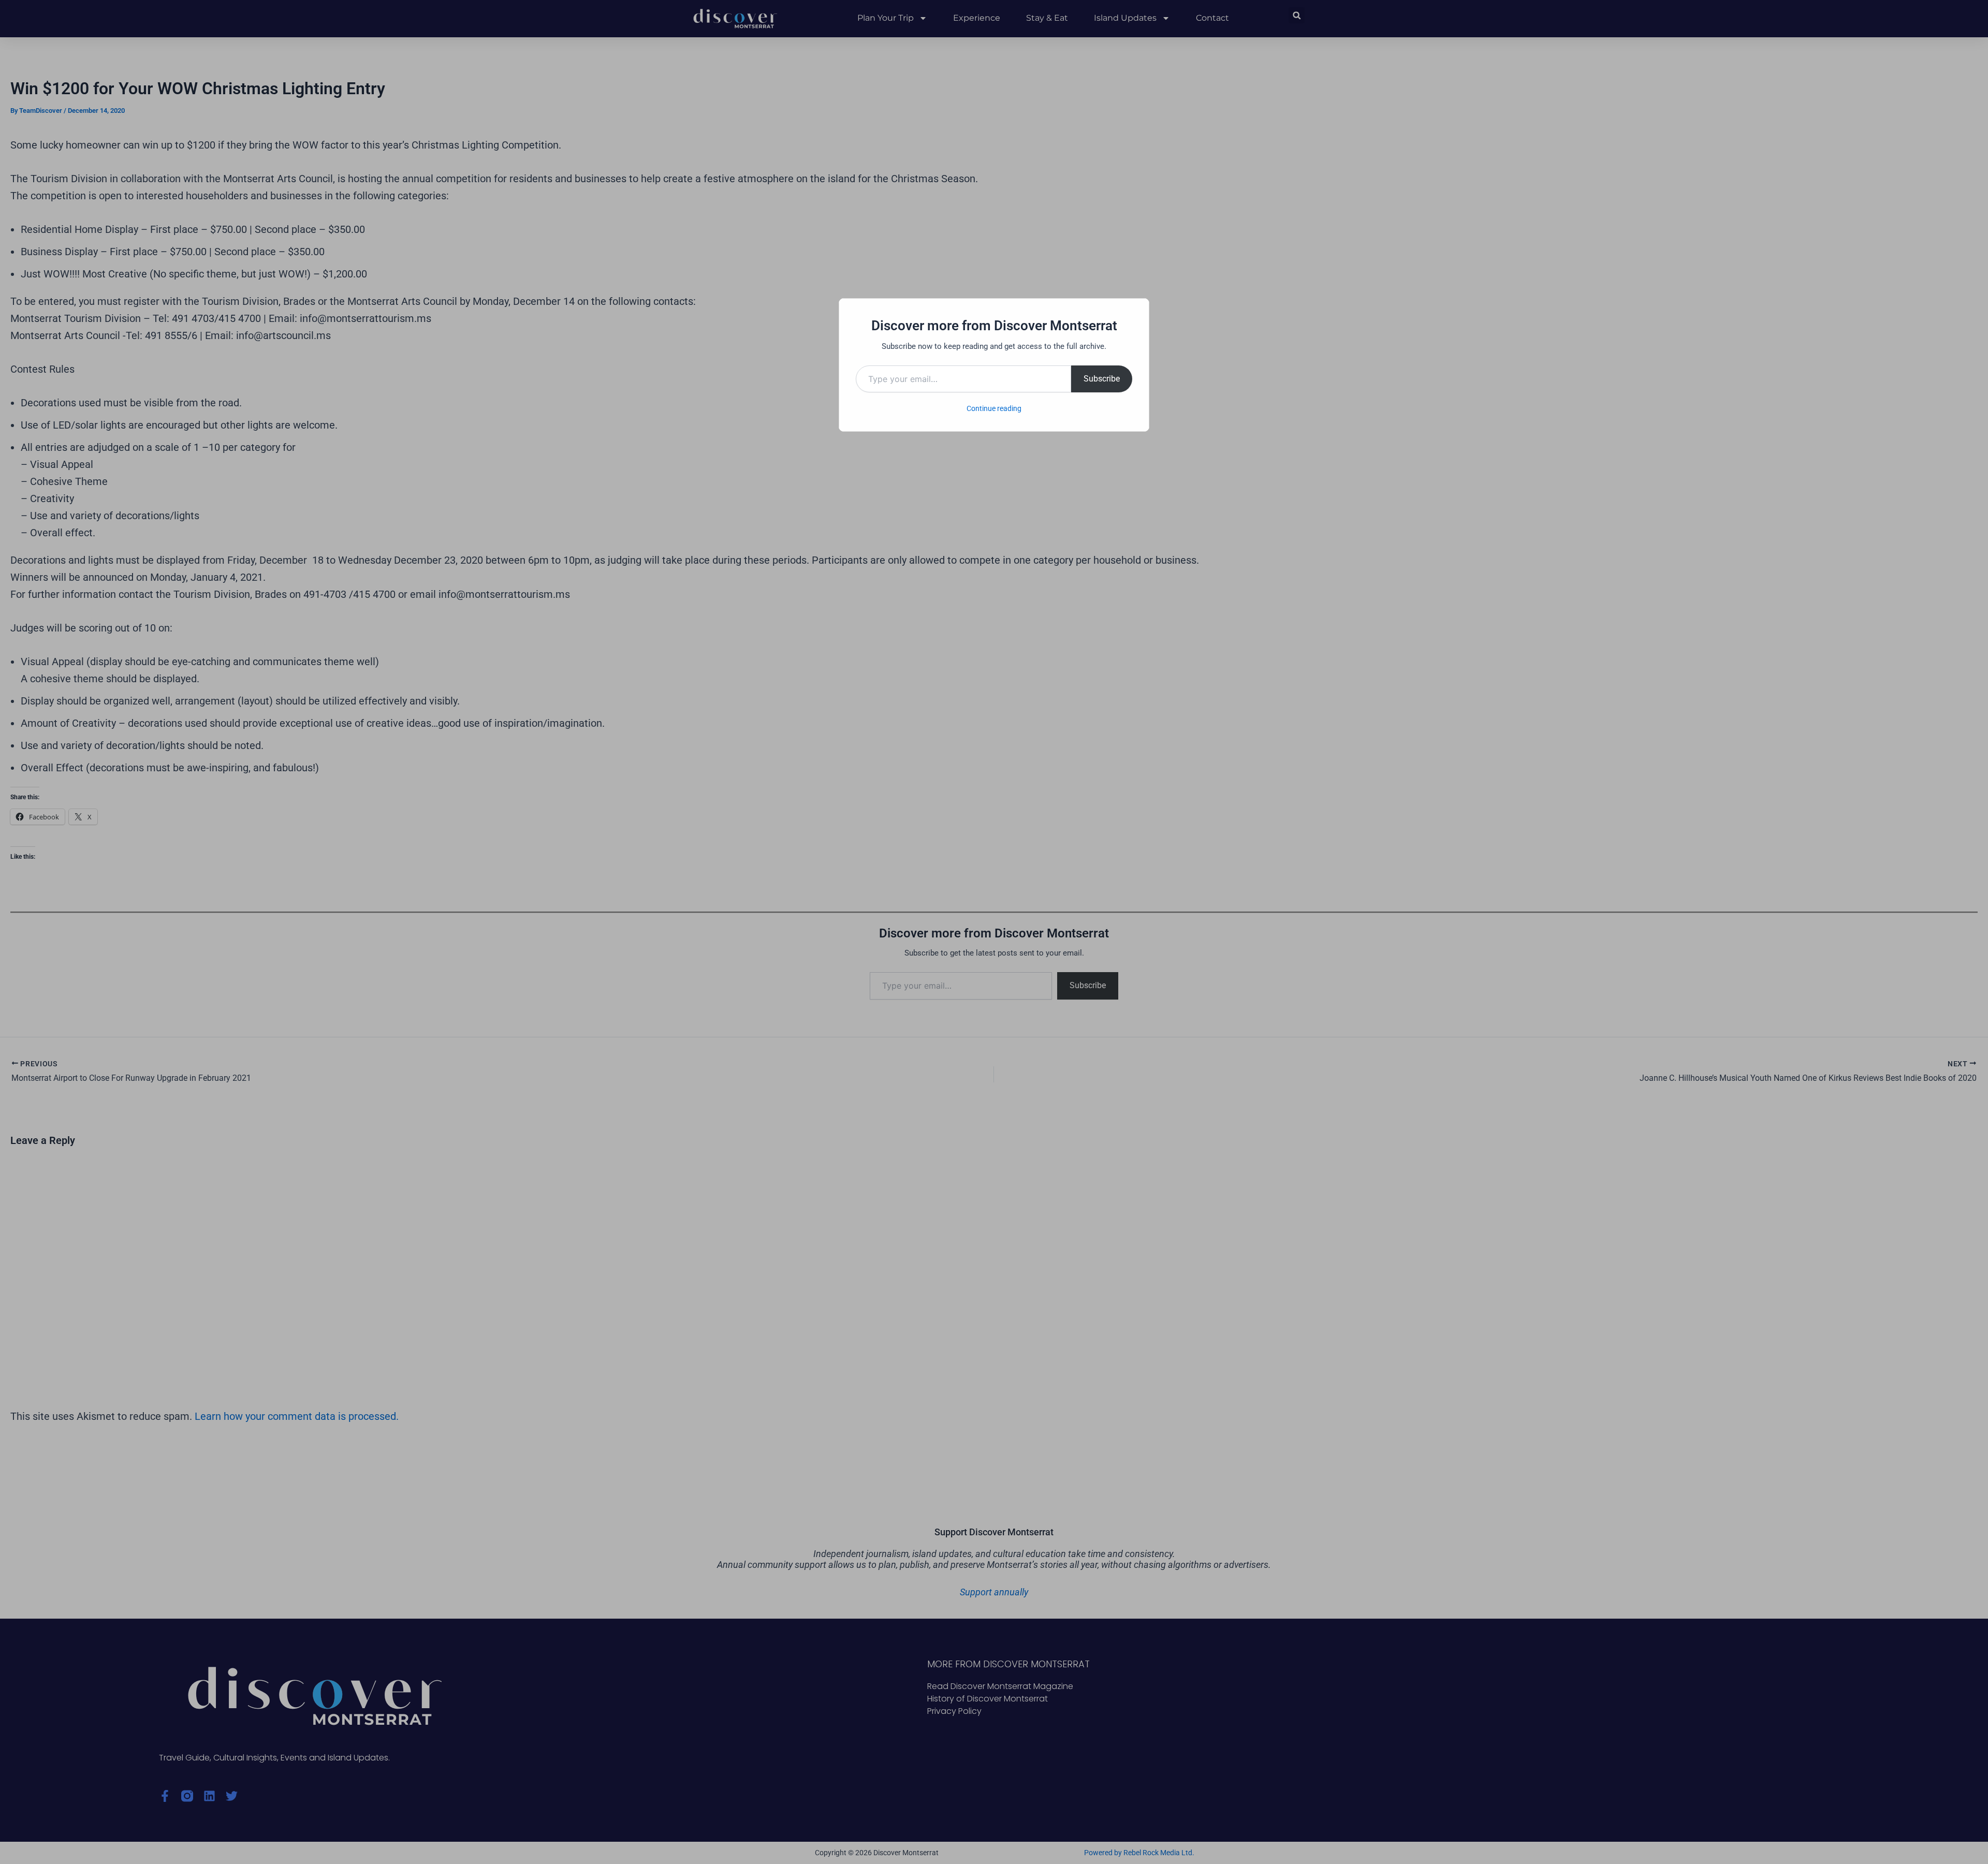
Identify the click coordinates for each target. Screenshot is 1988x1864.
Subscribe (1102, 379)
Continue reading (994, 408)
